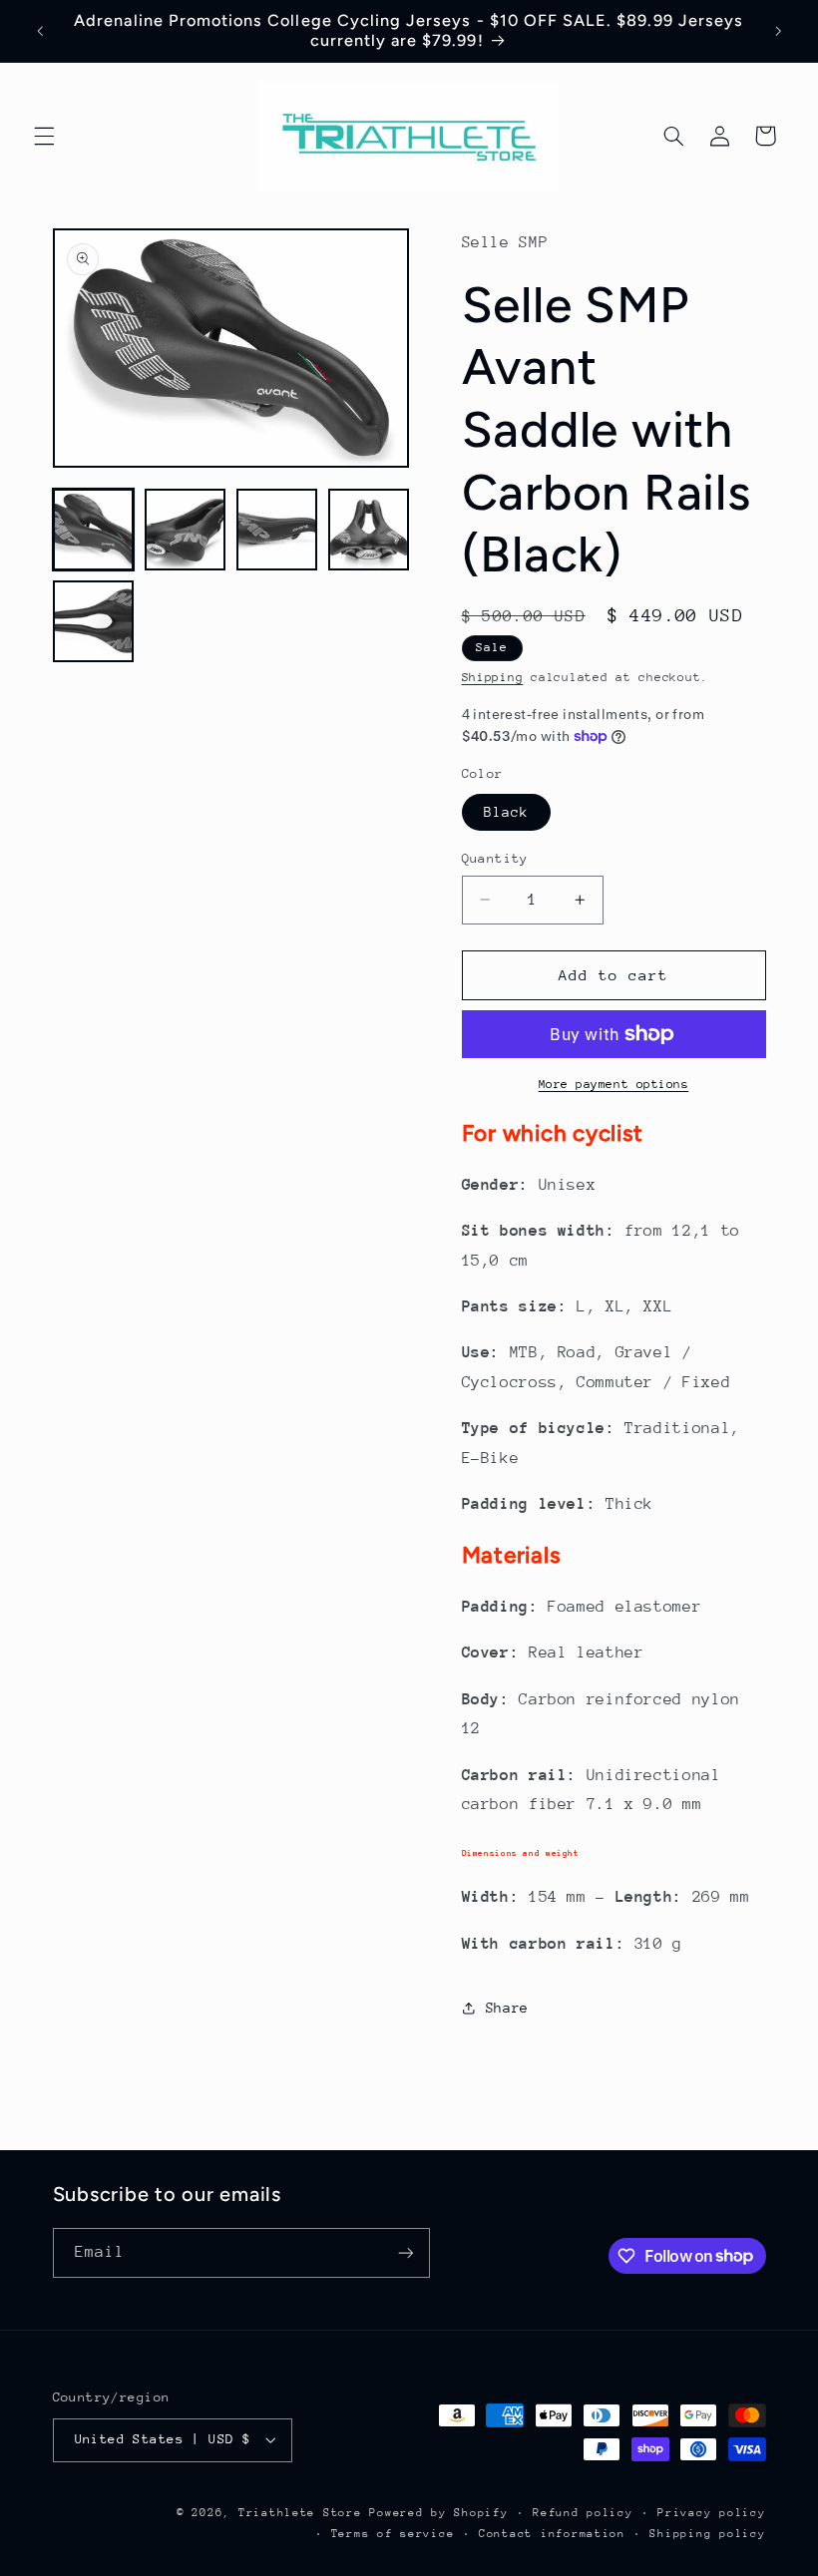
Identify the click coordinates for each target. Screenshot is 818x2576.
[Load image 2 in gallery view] (186, 530)
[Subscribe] (405, 2252)
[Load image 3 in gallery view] (277, 530)
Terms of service (393, 2534)
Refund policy (583, 2513)
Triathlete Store (300, 2513)
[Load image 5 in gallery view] (94, 621)
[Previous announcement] (40, 31)
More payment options (614, 1084)
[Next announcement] (778, 31)
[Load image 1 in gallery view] (94, 530)
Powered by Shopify (438, 2513)
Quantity (495, 858)
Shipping (493, 677)
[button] (44, 136)
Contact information (552, 2534)
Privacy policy (711, 2513)
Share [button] (507, 2008)
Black (506, 812)
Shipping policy (707, 2534)
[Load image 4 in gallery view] (369, 530)
